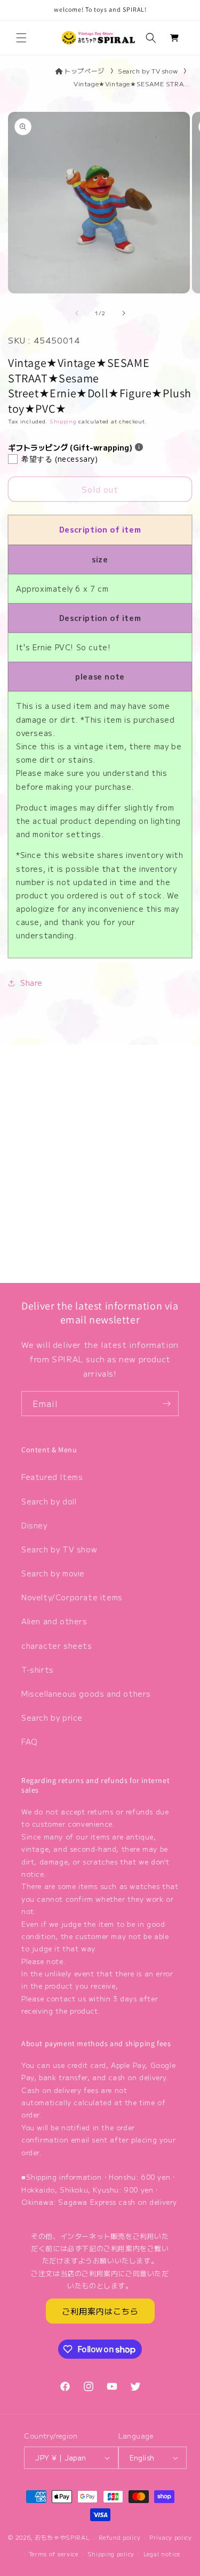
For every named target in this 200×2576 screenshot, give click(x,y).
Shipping (63, 421)
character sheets (57, 1646)
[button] (21, 38)
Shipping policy (111, 2554)
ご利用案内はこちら (100, 2311)
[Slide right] (124, 313)
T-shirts (38, 1670)
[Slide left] (77, 313)
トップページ (84, 71)
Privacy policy (171, 2537)
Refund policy (119, 2537)
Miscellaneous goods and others (86, 1694)
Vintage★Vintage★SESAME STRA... (131, 83)
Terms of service (54, 2554)
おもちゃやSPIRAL (62, 2537)
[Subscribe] (166, 1404)
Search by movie (53, 1573)
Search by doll (49, 1501)
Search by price (52, 1718)
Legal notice (162, 2554)
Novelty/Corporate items (72, 1597)
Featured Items (52, 1477)
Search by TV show (148, 71)
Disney (34, 1525)
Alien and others (54, 1621)
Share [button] (31, 983)
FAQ (30, 1741)
